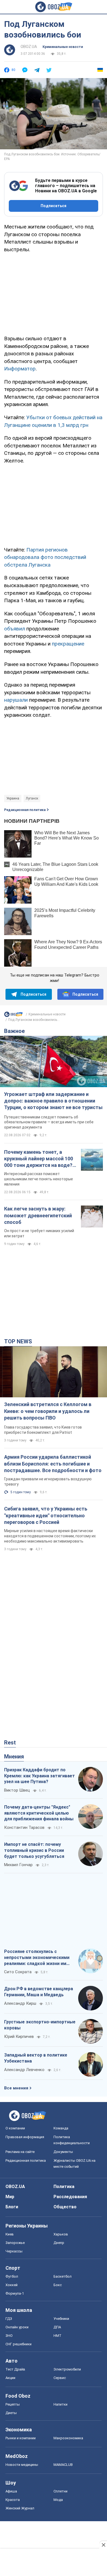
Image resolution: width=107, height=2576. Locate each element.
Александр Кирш (20, 2003)
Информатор (20, 369)
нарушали (16, 700)
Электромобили (67, 2369)
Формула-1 (15, 2293)
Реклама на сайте (20, 2152)
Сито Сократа (18, 1972)
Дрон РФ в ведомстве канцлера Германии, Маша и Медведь (39, 1992)
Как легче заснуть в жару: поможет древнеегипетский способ (38, 1215)
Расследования (70, 2197)
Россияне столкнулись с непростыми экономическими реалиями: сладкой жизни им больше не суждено (37, 1958)
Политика (64, 2187)
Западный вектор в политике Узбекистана (36, 2058)
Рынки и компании (21, 2438)
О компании (15, 2128)
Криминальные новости (63, 47)
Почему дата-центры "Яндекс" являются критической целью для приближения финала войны (39, 1813)
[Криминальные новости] (13, 1016)
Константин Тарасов (24, 1827)
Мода (58, 2500)
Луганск (32, 798)
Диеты (11, 2413)
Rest (10, 1743)
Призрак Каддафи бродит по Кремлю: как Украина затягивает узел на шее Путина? (40, 1776)
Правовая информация (25, 2137)
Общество (65, 2207)
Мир (10, 2197)
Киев (10, 2234)
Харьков (61, 2234)
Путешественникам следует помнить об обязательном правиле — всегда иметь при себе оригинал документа (49, 1122)
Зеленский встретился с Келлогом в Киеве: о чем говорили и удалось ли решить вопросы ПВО (48, 1411)
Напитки (60, 2404)
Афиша (11, 2491)
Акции (10, 2378)
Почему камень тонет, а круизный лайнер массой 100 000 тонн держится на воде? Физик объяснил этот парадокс (39, 1159)
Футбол (12, 2276)
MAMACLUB (63, 2465)
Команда (61, 2128)
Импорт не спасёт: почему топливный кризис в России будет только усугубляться (34, 1850)
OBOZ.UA (29, 47)
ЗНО (9, 2336)
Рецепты (13, 2404)
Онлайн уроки (17, 2327)
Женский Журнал (20, 2508)
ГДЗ (9, 2319)
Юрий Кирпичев (19, 2037)
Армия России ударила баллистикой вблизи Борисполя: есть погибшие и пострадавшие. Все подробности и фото (53, 1464)
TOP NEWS (18, 1341)
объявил (15, 629)
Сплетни (60, 2491)
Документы (63, 2152)
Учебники (61, 2319)
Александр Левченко (24, 2070)
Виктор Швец (17, 1790)
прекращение (68, 644)
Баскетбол (63, 2276)
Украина (13, 798)
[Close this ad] (103, 2545)
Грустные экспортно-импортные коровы (40, 2025)
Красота (13, 2500)
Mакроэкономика (68, 2438)
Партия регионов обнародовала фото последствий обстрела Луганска (45, 557)
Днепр (59, 2243)
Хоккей (12, 2285)
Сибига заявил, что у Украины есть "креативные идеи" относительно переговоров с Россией (46, 1515)
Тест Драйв (15, 2369)
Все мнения (16, 2088)
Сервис (60, 2378)
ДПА (57, 2327)
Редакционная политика (25, 810)
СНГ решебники (19, 2344)
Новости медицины (22, 2465)
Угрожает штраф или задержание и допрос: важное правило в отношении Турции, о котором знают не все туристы (53, 1101)
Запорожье (15, 2243)
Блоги (12, 2207)
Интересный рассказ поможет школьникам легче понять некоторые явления (39, 1179)
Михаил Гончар (18, 1865)
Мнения (14, 1757)
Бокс (58, 2285)
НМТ (57, 2336)
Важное (14, 1031)
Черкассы (14, 2251)
